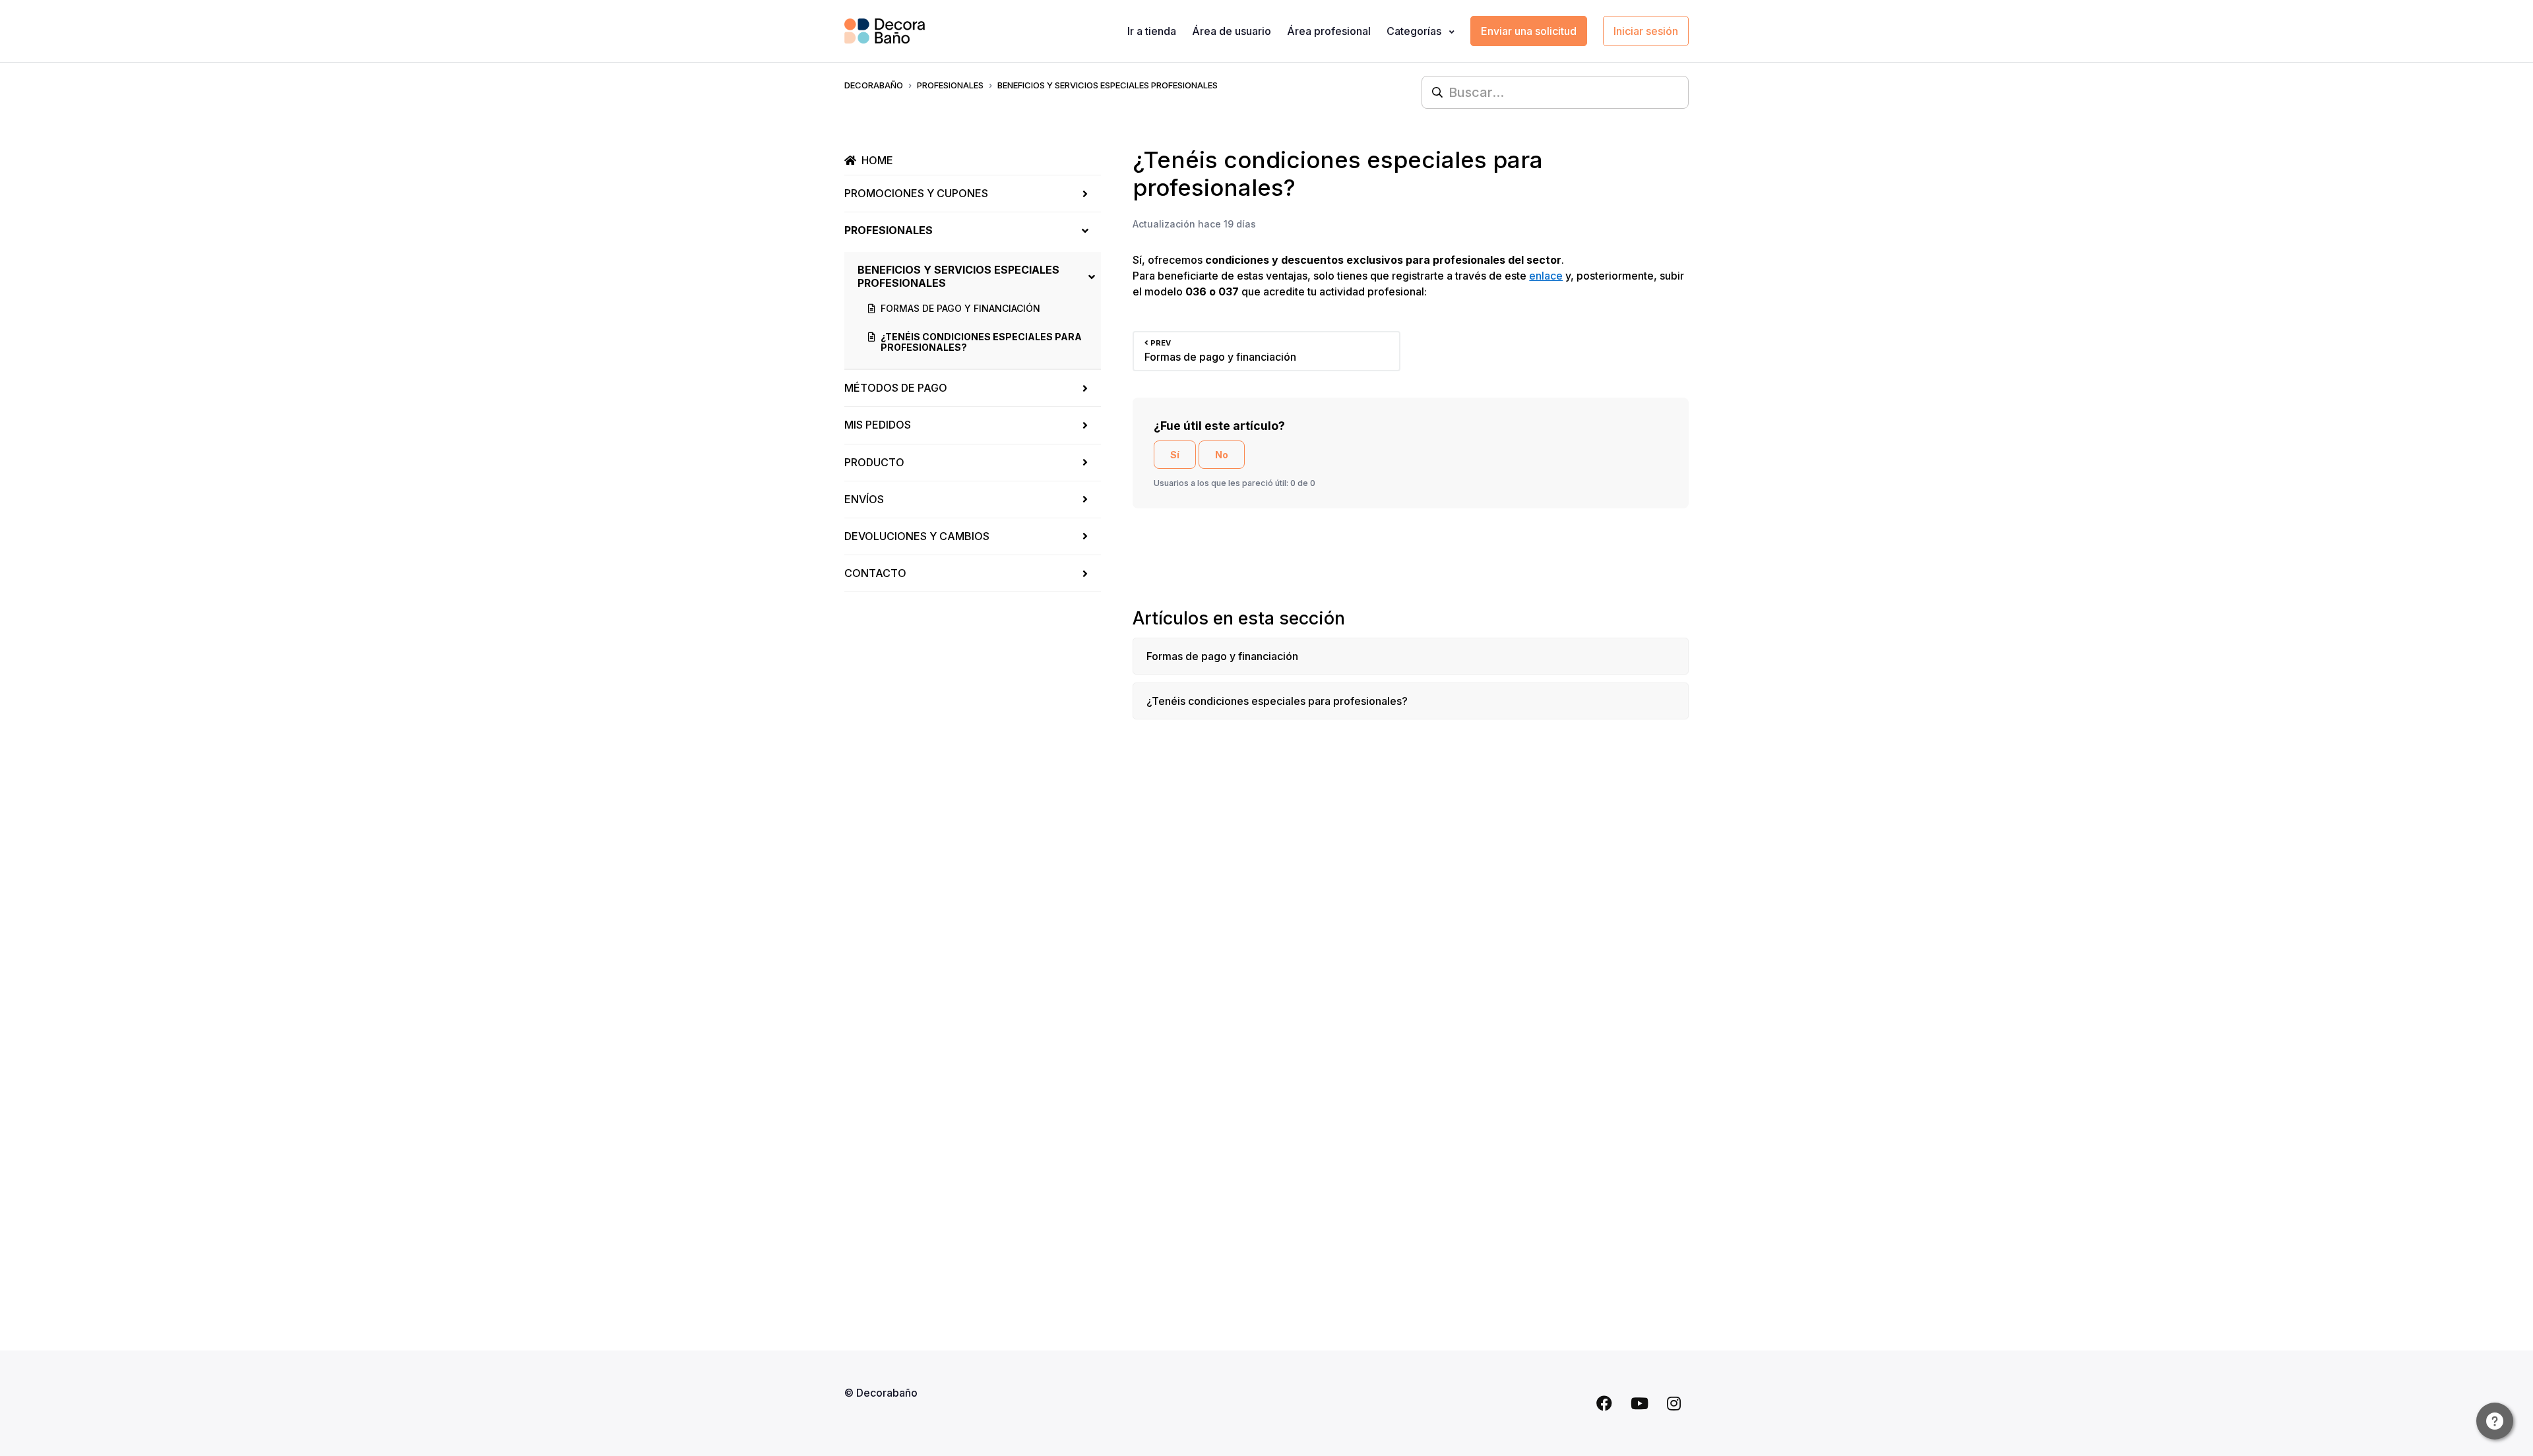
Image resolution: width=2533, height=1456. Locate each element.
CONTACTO (875, 573)
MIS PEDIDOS (878, 425)
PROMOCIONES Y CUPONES (916, 193)
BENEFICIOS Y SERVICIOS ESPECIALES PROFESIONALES (1108, 85)
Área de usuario (1232, 31)
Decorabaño (874, 85)
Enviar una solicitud (1529, 31)
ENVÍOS (864, 499)
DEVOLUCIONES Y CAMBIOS (917, 536)
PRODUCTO (874, 462)
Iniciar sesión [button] (1646, 31)
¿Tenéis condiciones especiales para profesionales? (981, 342)
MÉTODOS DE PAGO (896, 388)
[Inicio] (885, 31)
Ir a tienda (1152, 31)
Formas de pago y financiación (960, 308)
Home (877, 160)
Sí (1175, 455)
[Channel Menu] (2495, 1421)
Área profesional (1329, 31)
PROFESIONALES (950, 85)
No (1222, 455)
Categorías (1415, 31)
